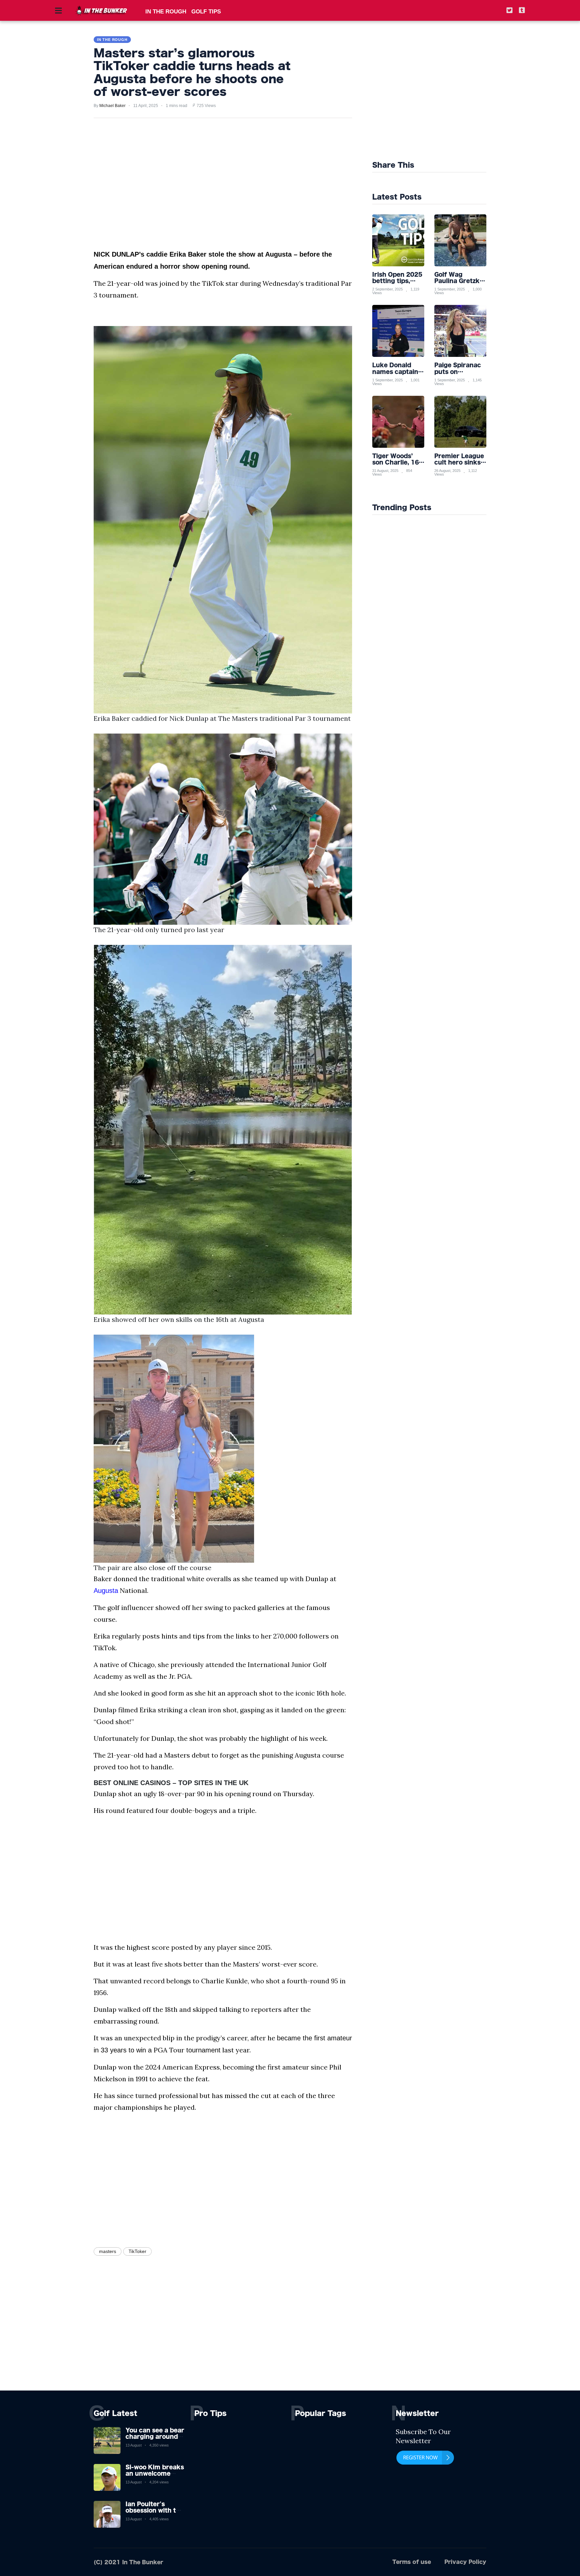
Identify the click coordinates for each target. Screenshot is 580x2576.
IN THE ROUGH (166, 12)
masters (108, 2251)
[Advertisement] (445, 94)
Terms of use (412, 2562)
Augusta (106, 1591)
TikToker (137, 2251)
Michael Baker (112, 106)
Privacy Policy (465, 2562)
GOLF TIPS (206, 12)
